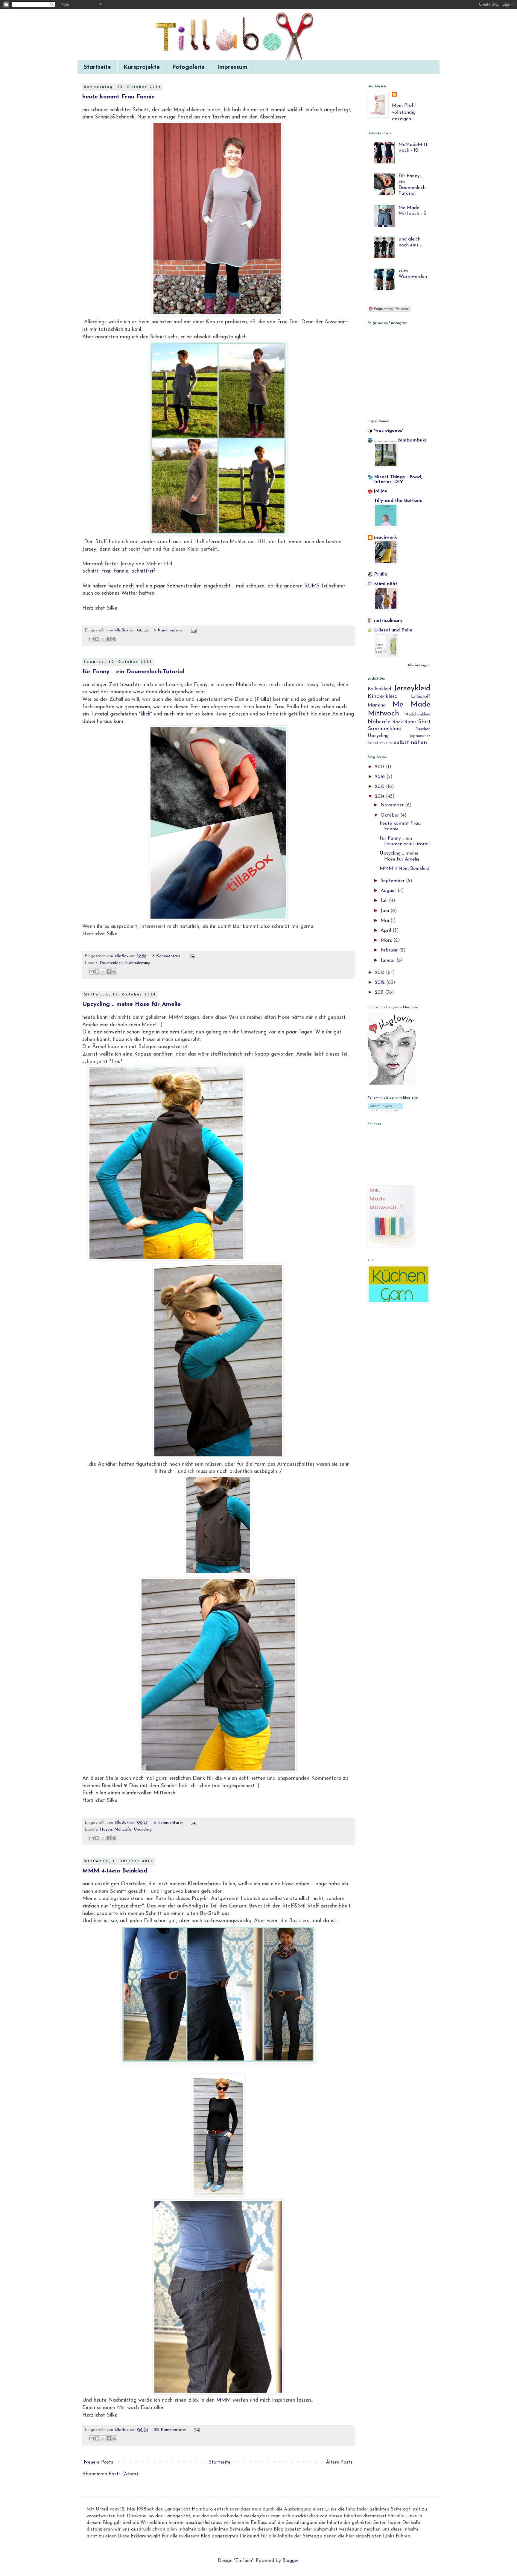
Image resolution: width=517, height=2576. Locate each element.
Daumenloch (111, 963)
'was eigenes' (389, 431)
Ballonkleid (379, 689)
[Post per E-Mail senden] (193, 630)
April (387, 931)
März (387, 940)
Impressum (232, 67)
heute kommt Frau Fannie (118, 97)
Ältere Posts (339, 2462)
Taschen (423, 729)
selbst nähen (410, 743)
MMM (223, 2400)
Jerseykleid (412, 688)
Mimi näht (386, 584)
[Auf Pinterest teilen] (114, 639)
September (393, 881)
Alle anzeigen (419, 665)
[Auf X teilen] (103, 639)
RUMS (312, 586)
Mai (386, 921)
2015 (380, 787)
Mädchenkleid (417, 714)
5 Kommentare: (169, 630)
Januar (388, 960)
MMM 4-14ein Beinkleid (115, 1871)
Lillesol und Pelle (393, 630)
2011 (380, 992)
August (389, 891)
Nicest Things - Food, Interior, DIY (398, 479)
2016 (381, 777)
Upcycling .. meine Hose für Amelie (131, 1004)
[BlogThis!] (97, 639)
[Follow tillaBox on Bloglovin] (392, 1083)
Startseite (97, 67)
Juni (386, 911)
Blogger (291, 2561)
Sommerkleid (385, 729)
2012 (381, 983)
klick (145, 714)
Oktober (390, 815)
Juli (385, 901)
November (393, 805)
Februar (390, 950)
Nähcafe (123, 1830)
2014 (380, 797)
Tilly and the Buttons (398, 501)
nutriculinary (388, 621)
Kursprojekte (142, 67)
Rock (397, 722)
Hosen (106, 1830)
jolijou (381, 491)
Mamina (377, 705)
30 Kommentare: (171, 2430)
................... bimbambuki (400, 440)
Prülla (263, 699)
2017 (380, 767)
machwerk (386, 538)
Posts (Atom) (123, 2474)
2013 (380, 973)
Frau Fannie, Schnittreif (128, 571)
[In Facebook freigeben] (109, 639)
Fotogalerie (188, 67)
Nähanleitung (138, 963)
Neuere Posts (98, 2462)
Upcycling (143, 1830)
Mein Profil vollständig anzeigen (404, 112)
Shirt (424, 722)
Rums (410, 722)
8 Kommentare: (168, 956)
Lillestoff (421, 697)
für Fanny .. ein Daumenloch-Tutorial (133, 672)
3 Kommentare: (169, 1823)
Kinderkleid (383, 696)
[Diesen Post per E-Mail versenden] (92, 639)
